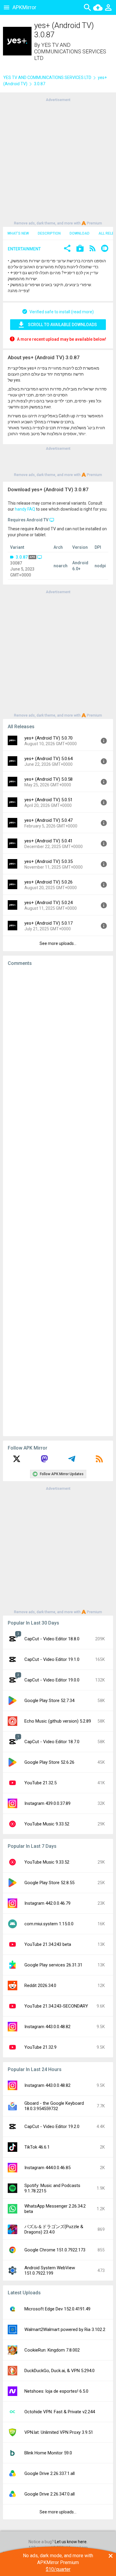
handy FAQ (25, 509)
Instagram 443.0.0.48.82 (47, 2027)
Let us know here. (71, 2542)
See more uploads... (58, 943)
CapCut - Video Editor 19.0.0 (52, 1680)
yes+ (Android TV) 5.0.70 (48, 738)
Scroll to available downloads (62, 325)
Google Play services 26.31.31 (53, 1965)
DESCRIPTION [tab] (49, 233)
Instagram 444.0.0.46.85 (47, 2168)
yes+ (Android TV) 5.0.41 (48, 841)
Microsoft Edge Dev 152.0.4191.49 (57, 2309)
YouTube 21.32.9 (40, 2047)
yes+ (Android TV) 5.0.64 (48, 759)
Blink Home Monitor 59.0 (48, 2453)
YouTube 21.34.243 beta (48, 1944)
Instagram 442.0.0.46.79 (47, 1903)
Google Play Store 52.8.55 (49, 1883)
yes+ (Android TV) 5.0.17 (48, 923)
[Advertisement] (58, 161)
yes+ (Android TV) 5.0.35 (48, 861)
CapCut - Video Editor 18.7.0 (52, 1742)
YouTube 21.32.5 (40, 1783)
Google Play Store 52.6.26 (49, 1762)
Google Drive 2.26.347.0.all (50, 2494)
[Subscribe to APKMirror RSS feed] (99, 1461)
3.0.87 (22, 557)
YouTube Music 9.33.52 (47, 1824)
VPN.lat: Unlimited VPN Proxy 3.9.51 (59, 2432)
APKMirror (24, 7)
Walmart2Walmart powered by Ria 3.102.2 (65, 2329)
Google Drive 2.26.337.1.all (50, 2473)
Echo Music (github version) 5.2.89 (58, 1721)
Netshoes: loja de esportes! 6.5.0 (56, 2391)
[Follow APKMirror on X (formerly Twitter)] (17, 1461)
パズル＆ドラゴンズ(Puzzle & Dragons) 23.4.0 (54, 2229)
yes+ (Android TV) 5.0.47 (48, 820)
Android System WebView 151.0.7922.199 (50, 2270)
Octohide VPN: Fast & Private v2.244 (60, 2412)
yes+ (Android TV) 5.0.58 (48, 779)
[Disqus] (58, 1201)
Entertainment (24, 249)
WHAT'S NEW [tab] (18, 233)
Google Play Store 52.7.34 (49, 1701)
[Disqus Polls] (58, 1046)
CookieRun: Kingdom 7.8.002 (52, 2350)
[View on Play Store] (80, 249)
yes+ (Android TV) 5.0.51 (48, 800)
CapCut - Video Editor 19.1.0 (52, 1659)
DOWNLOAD (80, 233)
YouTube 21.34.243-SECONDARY (56, 2006)
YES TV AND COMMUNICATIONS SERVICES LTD (70, 51)
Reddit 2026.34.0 (40, 1986)
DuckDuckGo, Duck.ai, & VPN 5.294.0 (59, 2371)
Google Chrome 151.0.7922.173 (55, 2250)
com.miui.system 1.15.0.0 (49, 1924)
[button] (67, 249)
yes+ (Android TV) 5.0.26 (48, 882)
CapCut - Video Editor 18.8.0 (52, 1639)
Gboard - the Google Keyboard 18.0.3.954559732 (54, 2106)
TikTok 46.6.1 (37, 2147)
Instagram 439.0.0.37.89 (47, 1803)
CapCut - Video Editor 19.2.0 (52, 2126)
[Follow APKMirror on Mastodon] (44, 1461)
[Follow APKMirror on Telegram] (72, 1461)
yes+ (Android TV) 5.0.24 (48, 903)
